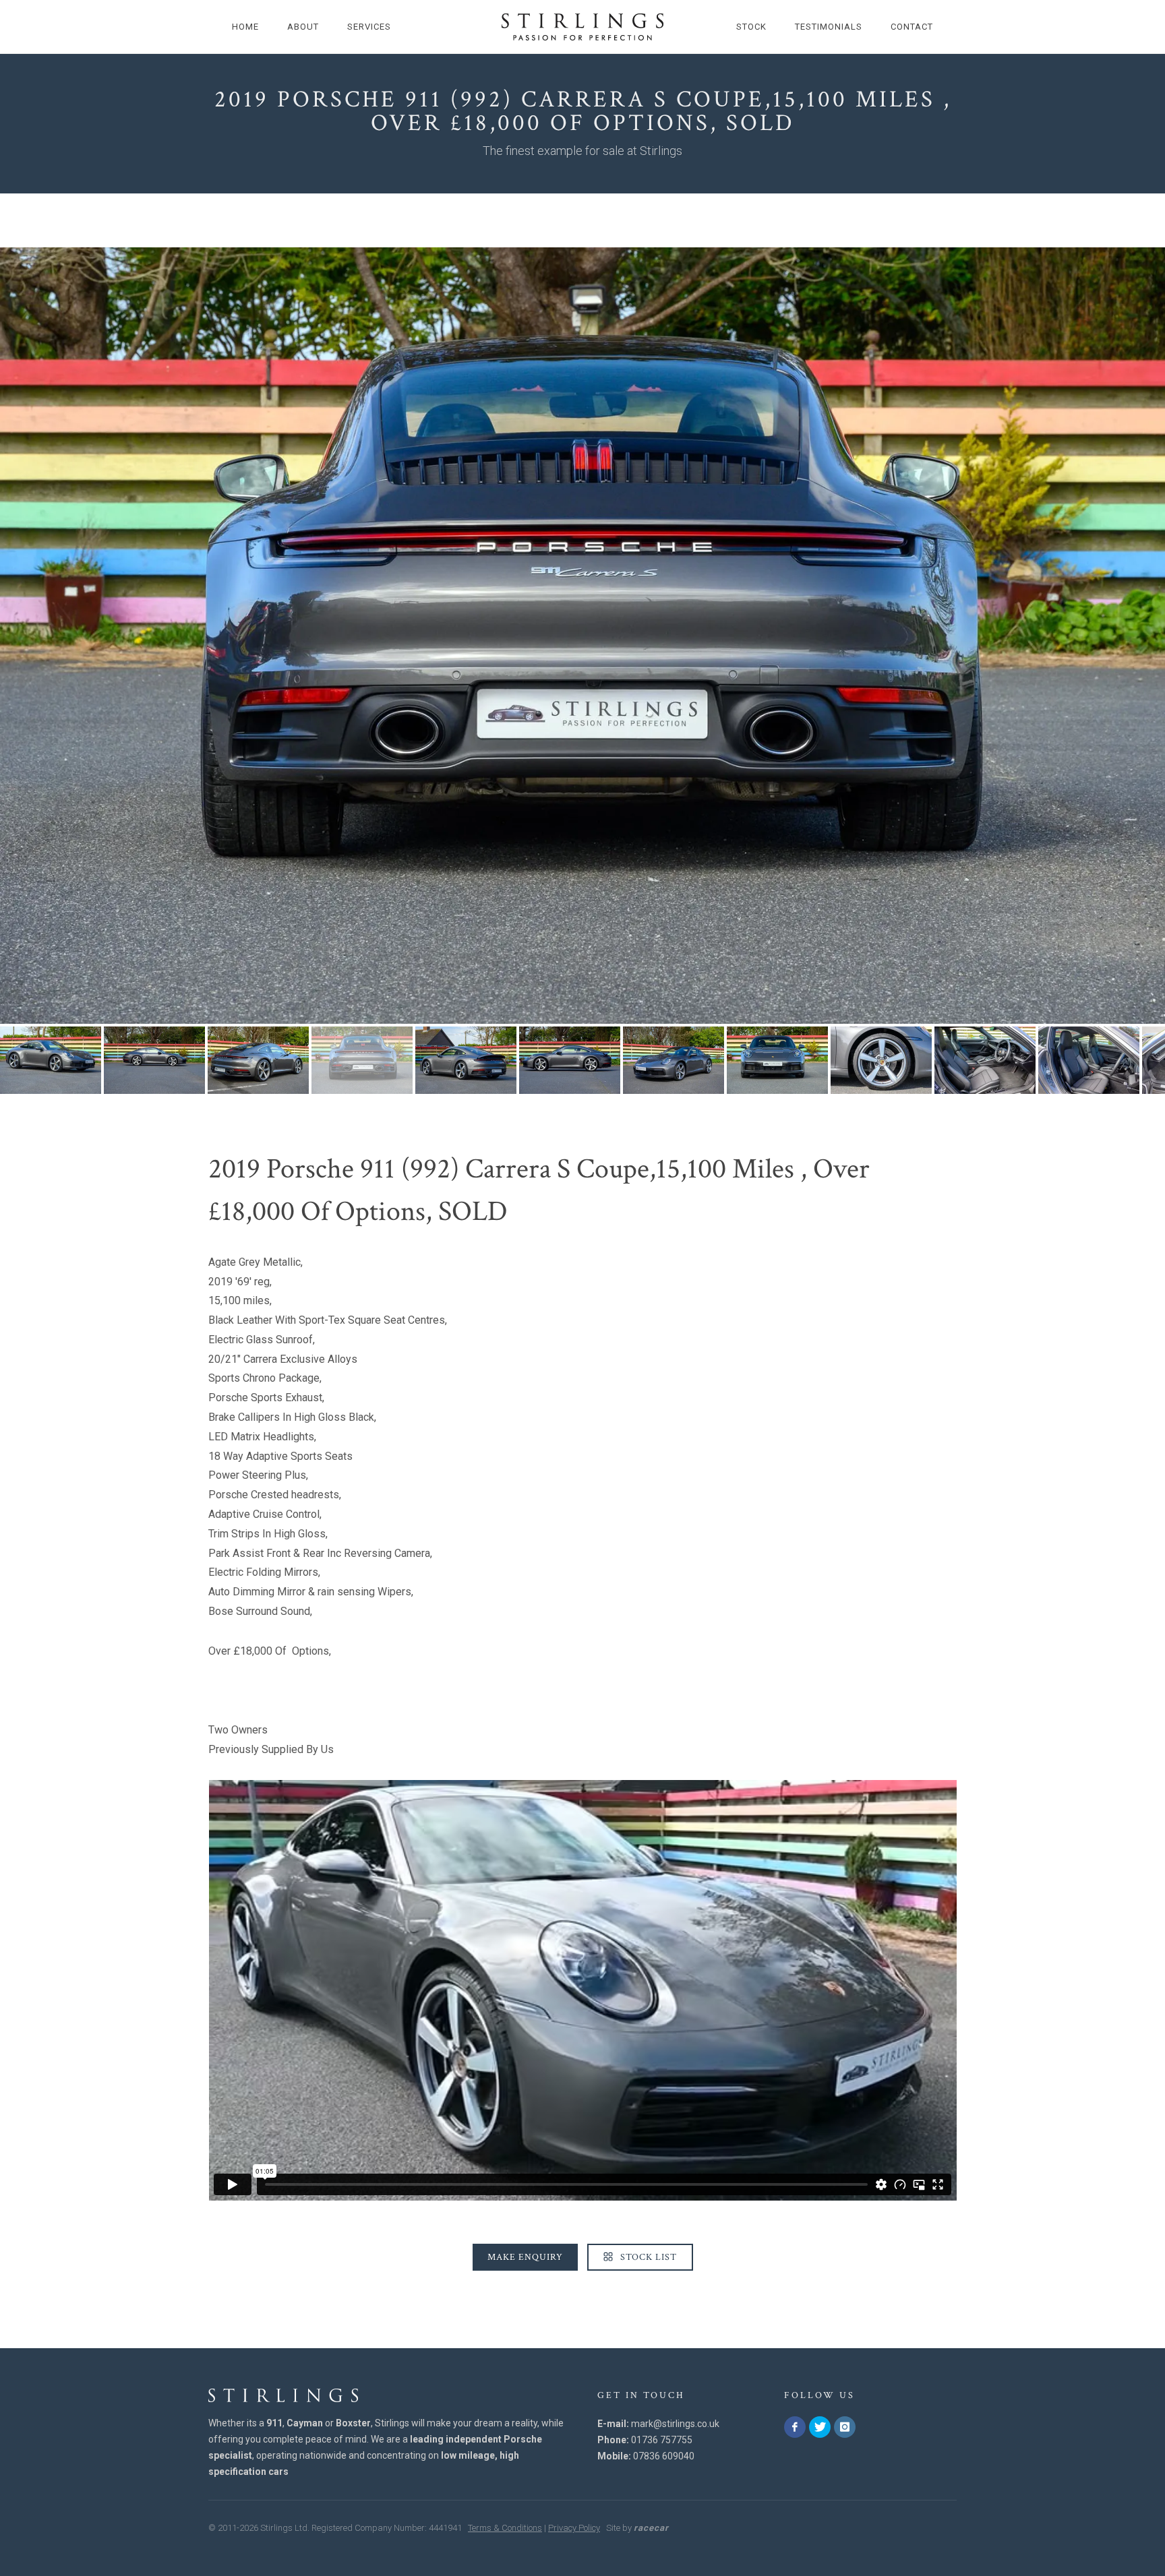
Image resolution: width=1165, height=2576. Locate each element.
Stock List (647, 2257)
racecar (651, 2528)
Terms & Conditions (505, 2528)
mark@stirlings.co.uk (675, 2424)
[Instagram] (845, 2427)
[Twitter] (820, 2427)
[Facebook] (795, 2427)
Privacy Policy (574, 2528)
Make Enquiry (525, 2257)
